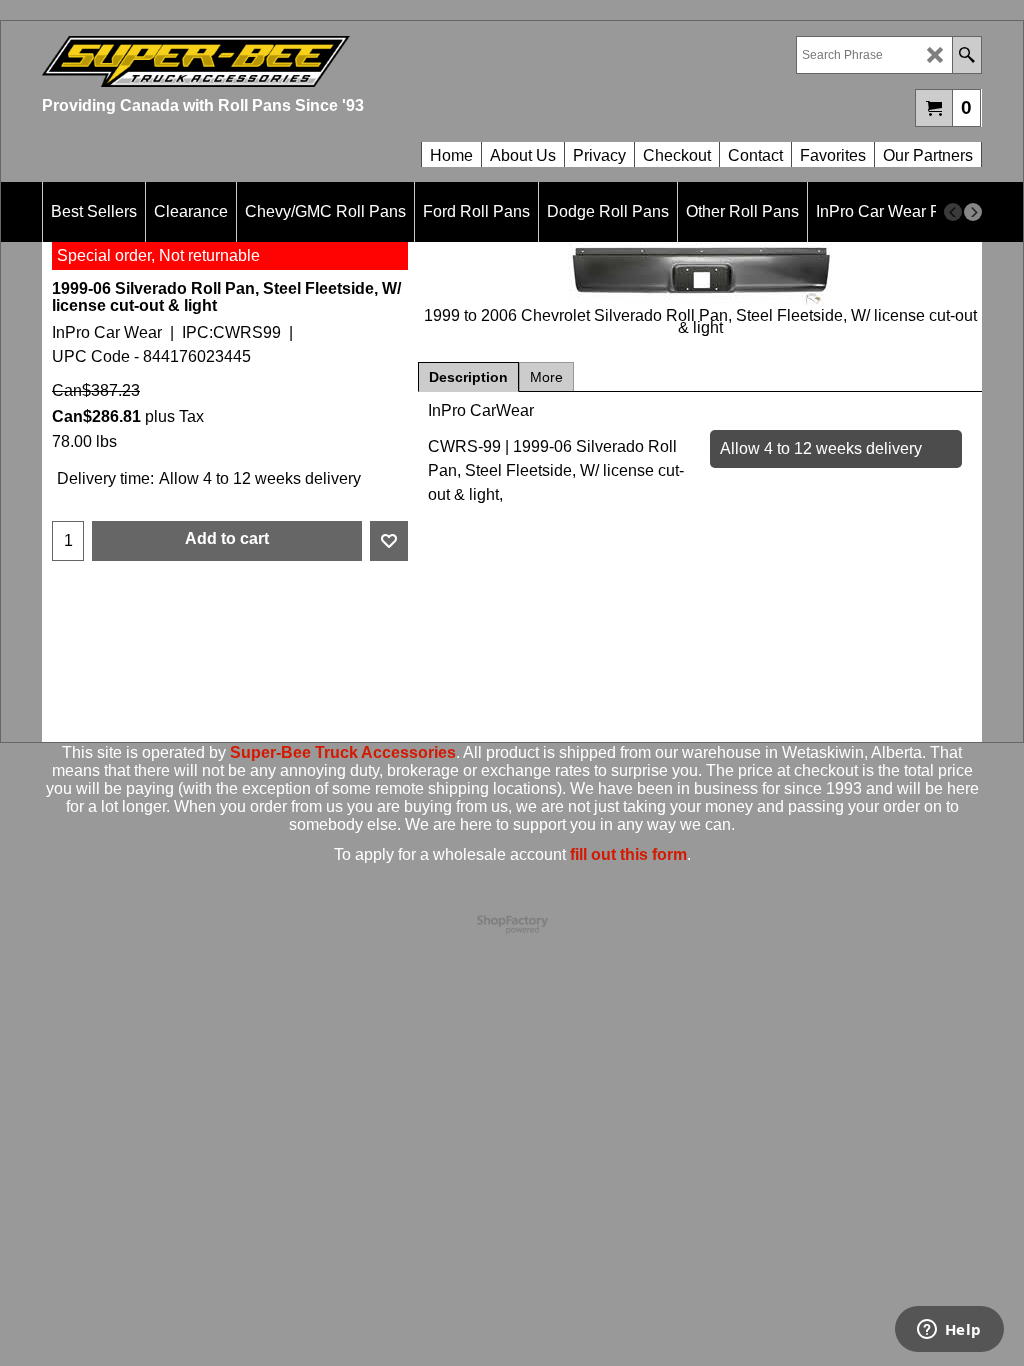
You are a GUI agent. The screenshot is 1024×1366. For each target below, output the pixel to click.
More (546, 377)
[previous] (953, 212)
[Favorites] (389, 541)
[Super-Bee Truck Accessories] (277, 61)
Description (468, 377)
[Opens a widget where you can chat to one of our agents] (949, 1331)
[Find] (966, 55)
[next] (973, 212)
